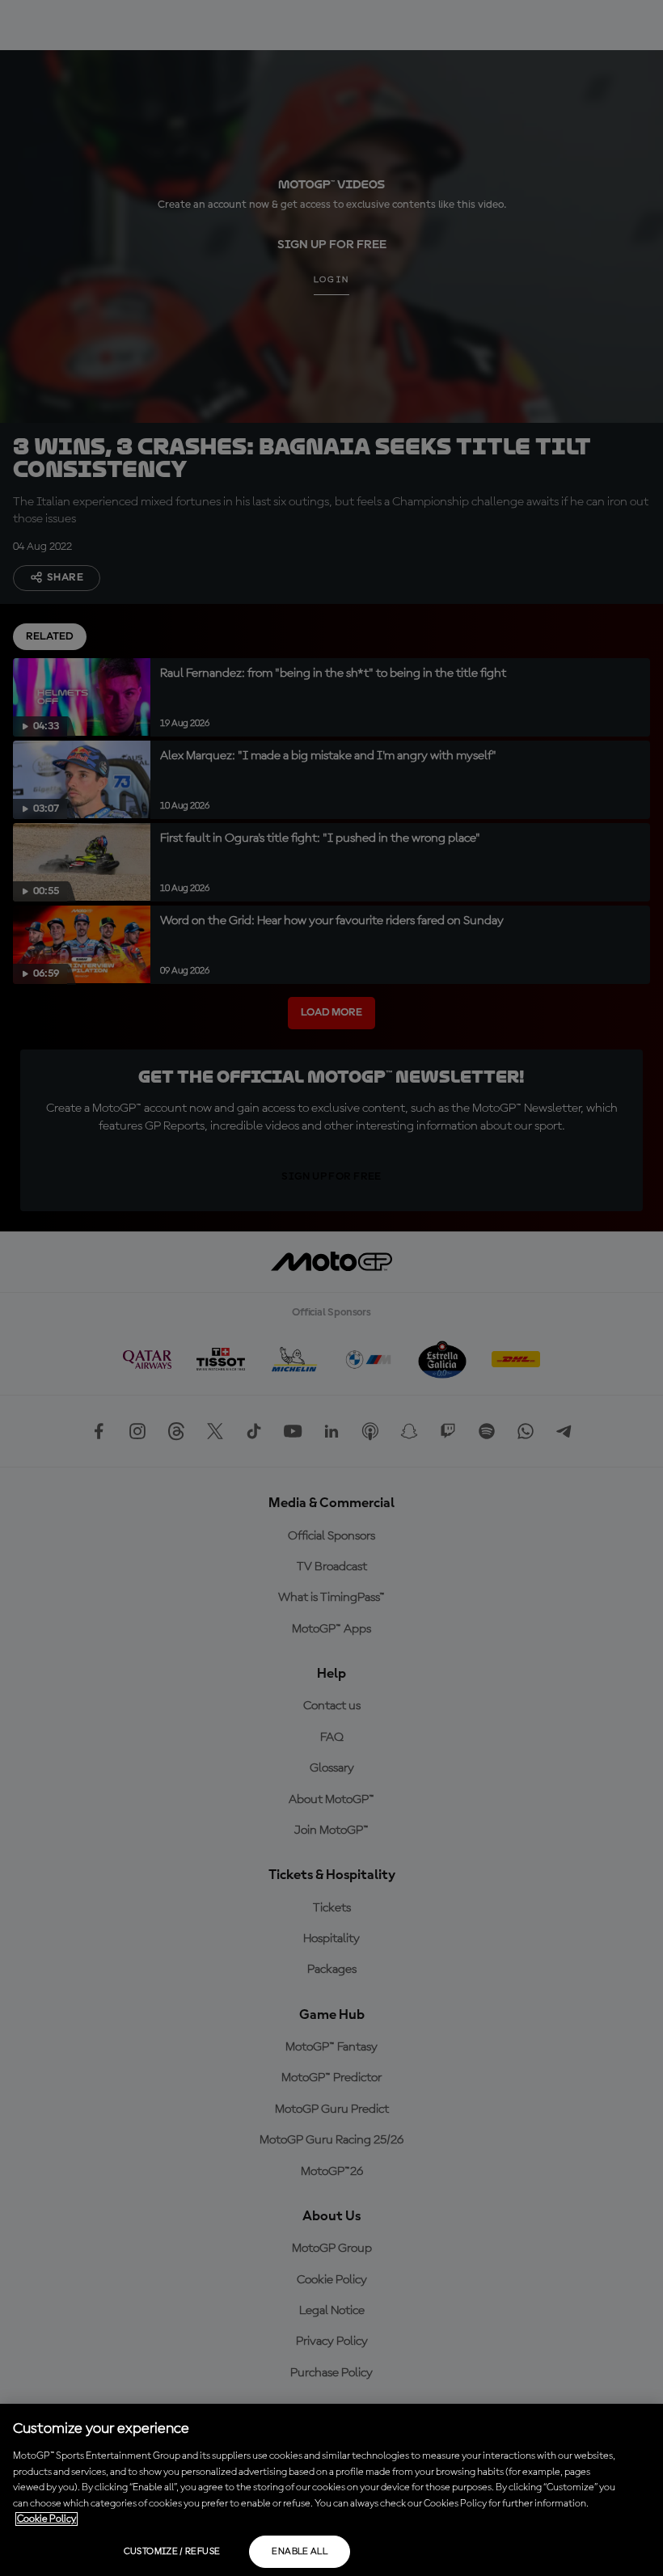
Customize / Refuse (172, 2552)
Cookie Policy (46, 2519)
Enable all (300, 2552)
